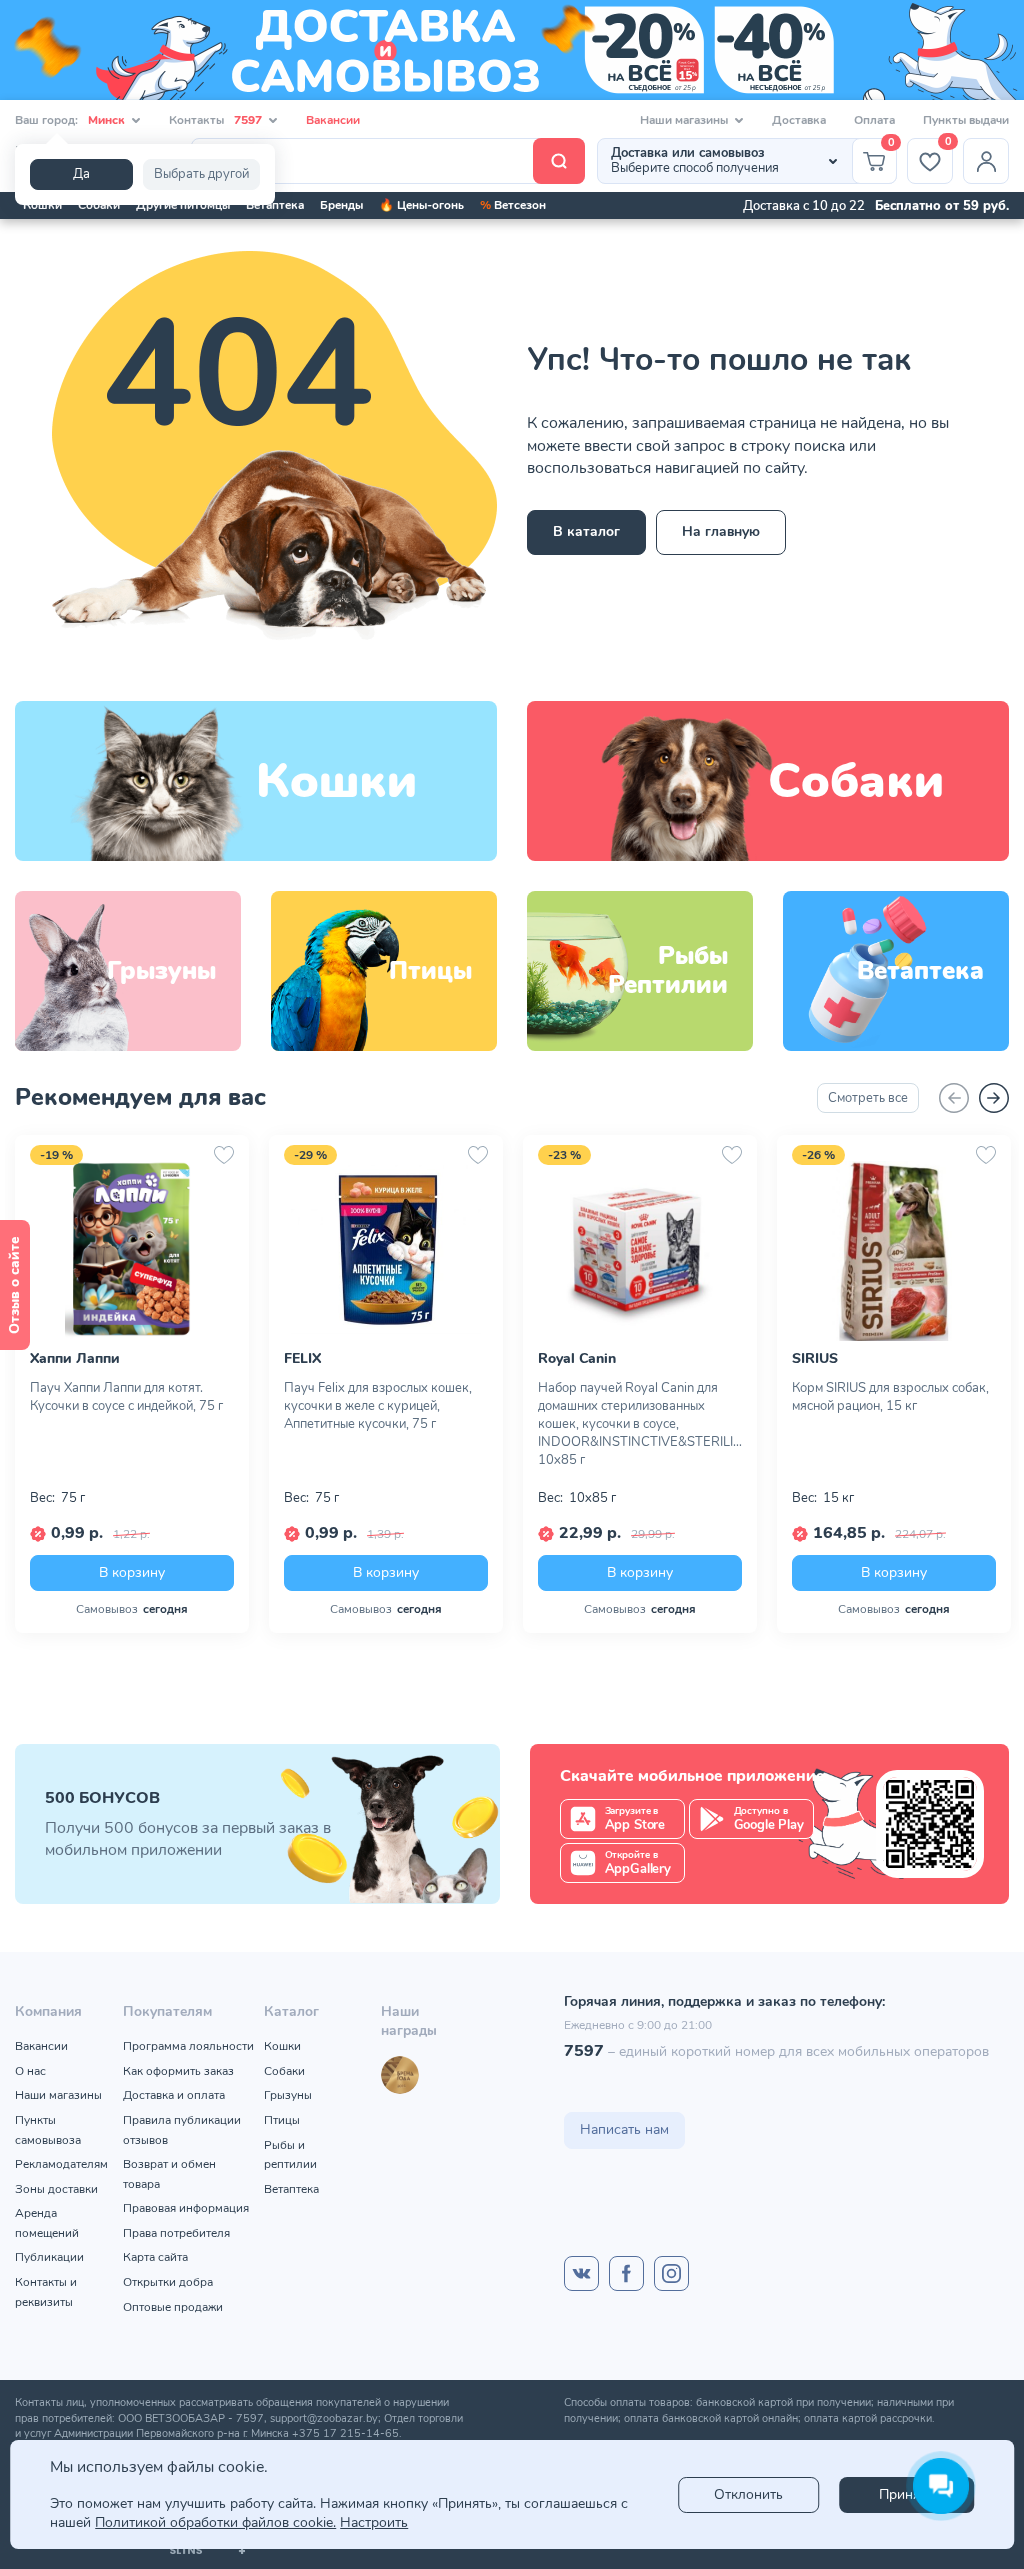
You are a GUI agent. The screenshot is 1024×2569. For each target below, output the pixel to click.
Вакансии (333, 120)
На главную (721, 531)
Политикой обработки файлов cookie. (215, 2522)
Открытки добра (168, 2282)
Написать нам (624, 2129)
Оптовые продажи (173, 2307)
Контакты (215, 120)
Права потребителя (176, 2233)
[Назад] (954, 1098)
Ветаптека (275, 205)
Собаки (99, 205)
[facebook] (626, 2273)
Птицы (282, 2120)
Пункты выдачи (966, 120)
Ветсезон (513, 205)
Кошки (42, 205)
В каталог (586, 531)
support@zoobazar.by (324, 2418)
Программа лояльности (188, 2046)
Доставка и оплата (174, 2095)
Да (81, 174)
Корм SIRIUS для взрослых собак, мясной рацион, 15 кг (890, 1397)
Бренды (341, 205)
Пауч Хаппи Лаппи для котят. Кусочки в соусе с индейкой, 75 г (126, 1397)
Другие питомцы (183, 205)
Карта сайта (155, 2257)
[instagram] (671, 2273)
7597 (584, 2051)
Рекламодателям (61, 2164)
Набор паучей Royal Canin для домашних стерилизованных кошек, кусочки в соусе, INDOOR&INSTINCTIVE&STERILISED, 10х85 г (640, 1424)
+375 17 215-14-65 (345, 2433)
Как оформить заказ (178, 2071)
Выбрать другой (201, 174)
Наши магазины (58, 2095)
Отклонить (748, 2494)
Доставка (799, 120)
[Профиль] (986, 161)
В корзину (132, 1571)
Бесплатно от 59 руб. (942, 206)
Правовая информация (186, 2208)
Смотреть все (868, 1098)
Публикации (49, 2257)
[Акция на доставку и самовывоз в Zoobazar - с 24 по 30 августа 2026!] (512, 50)
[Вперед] (994, 1098)
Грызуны (288, 2095)
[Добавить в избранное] (224, 1155)
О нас (30, 2071)
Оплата (874, 120)
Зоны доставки (56, 2189)
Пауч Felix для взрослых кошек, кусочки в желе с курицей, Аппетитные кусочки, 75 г (378, 1406)
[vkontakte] (581, 2273)
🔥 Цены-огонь (421, 205)
